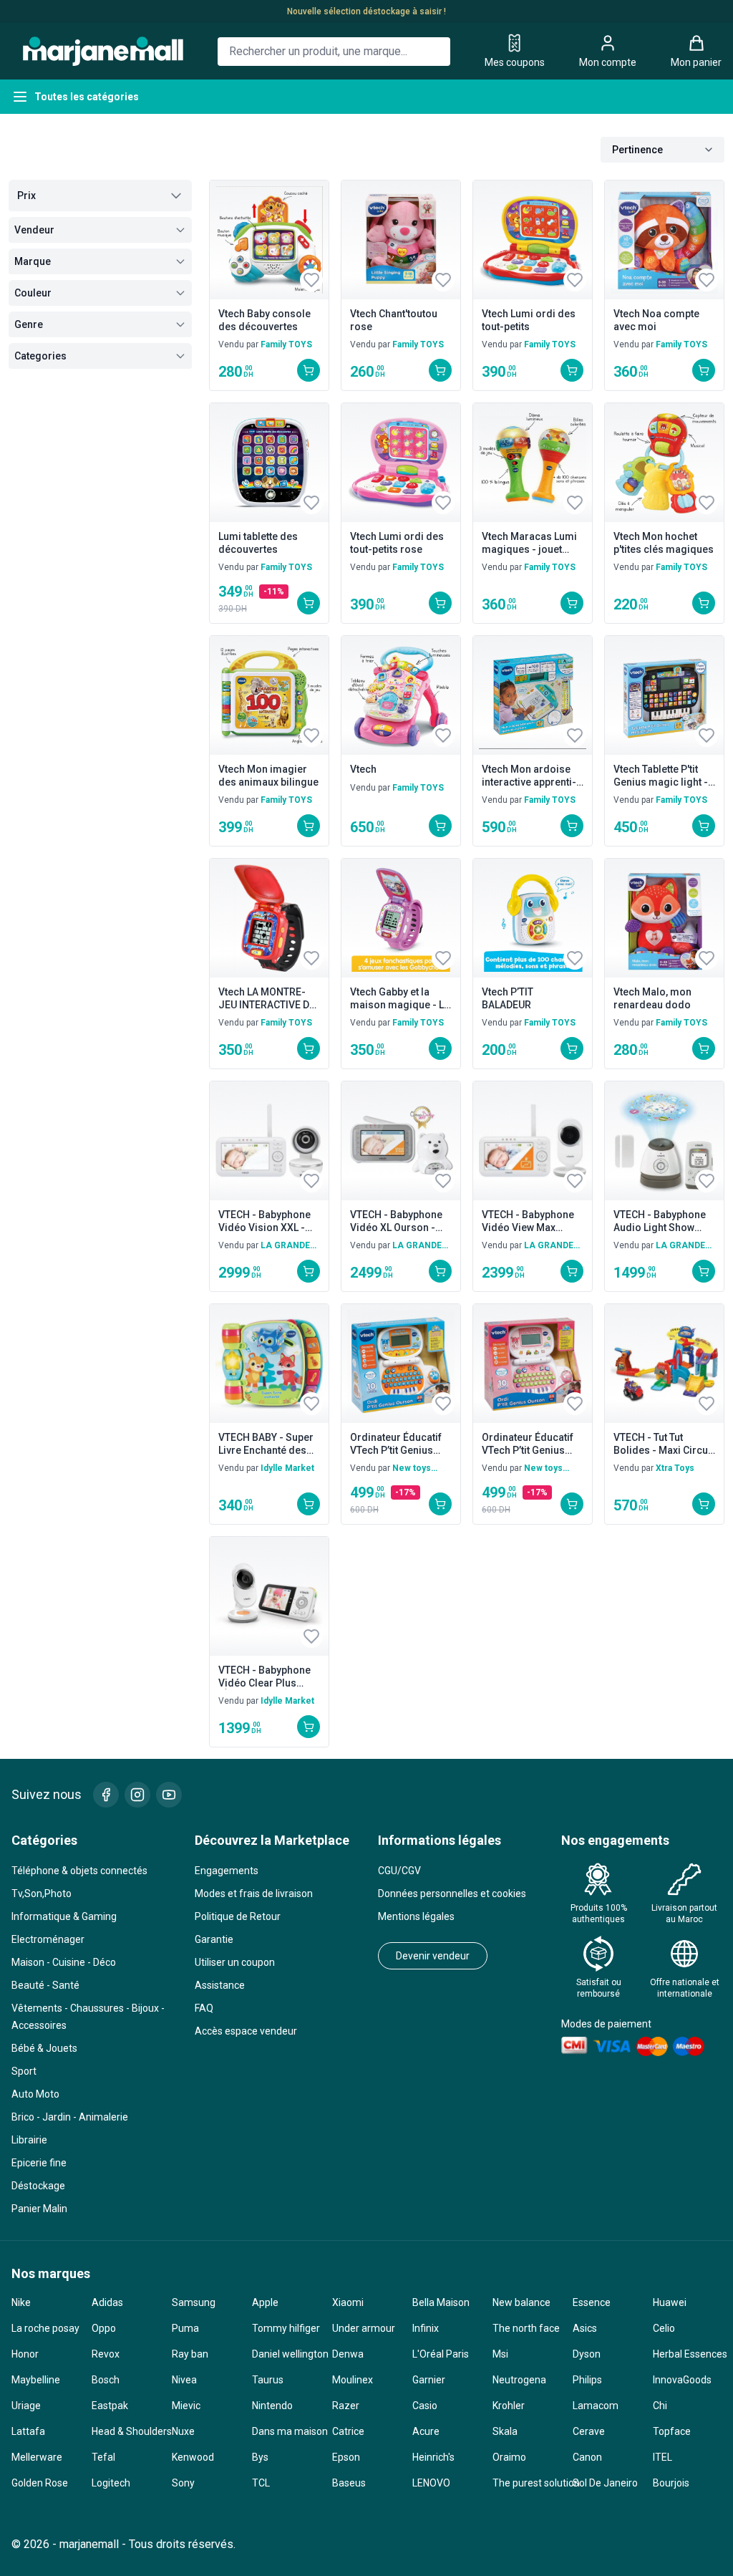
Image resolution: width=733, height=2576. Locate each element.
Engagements (227, 1871)
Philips (587, 2380)
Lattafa (28, 2431)
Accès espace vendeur (246, 2031)
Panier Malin (39, 2209)
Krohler (509, 2406)
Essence (592, 2302)
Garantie (214, 1939)
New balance (521, 2302)
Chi (660, 2406)
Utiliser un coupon (235, 1962)
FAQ (204, 2008)
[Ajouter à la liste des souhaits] (311, 280)
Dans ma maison (286, 2431)
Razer (346, 2406)
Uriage (26, 2406)
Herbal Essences (687, 2354)
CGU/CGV (399, 1871)
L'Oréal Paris (441, 2354)
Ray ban (190, 2354)
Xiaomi (348, 2302)
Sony (183, 2483)
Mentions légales (416, 1916)
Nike (21, 2302)
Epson (346, 2457)
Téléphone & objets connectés (79, 1871)
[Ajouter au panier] (309, 370)
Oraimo (509, 2457)
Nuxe (183, 2431)
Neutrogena (519, 2380)
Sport (24, 2071)
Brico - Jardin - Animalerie (70, 2117)
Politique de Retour (238, 1916)
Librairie (29, 2140)
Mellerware (37, 2457)
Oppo (104, 2328)
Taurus (268, 2380)
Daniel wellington (286, 2354)
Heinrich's (433, 2457)
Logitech (111, 2483)
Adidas (107, 2302)
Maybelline (36, 2380)
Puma (185, 2328)
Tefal (103, 2457)
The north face (526, 2328)
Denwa (348, 2354)
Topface (672, 2431)
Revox (106, 2354)
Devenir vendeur (433, 1956)
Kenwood (193, 2457)
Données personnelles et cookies (452, 1894)
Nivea (184, 2380)
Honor (25, 2354)
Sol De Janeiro (605, 2483)
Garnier (429, 2380)
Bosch (106, 2380)
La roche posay (45, 2328)
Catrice (348, 2431)
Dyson (587, 2354)
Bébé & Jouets (44, 2048)
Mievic (186, 2406)
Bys (260, 2457)
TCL (261, 2483)
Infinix (426, 2328)
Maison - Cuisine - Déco (64, 1962)
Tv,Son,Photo (42, 1894)
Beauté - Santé (45, 1985)
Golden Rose (40, 2483)
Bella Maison (441, 2302)
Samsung (194, 2302)
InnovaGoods (682, 2380)
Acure (426, 2431)
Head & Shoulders (126, 2431)
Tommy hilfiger (286, 2328)
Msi (500, 2354)
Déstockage (38, 2186)
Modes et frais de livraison (254, 1894)
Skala (505, 2431)
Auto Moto (35, 2094)
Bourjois (671, 2483)
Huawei (670, 2302)
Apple (265, 2302)
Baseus (349, 2483)
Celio (664, 2328)
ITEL (662, 2457)
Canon (587, 2457)
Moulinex (353, 2380)
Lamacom (596, 2406)
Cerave (589, 2431)
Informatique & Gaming (64, 1916)
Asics (585, 2328)
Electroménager (48, 1939)
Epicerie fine (39, 2163)
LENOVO (431, 2483)
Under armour (364, 2328)
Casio (425, 2406)
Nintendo (272, 2406)
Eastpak (110, 2406)
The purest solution (527, 2483)
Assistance (220, 1985)
